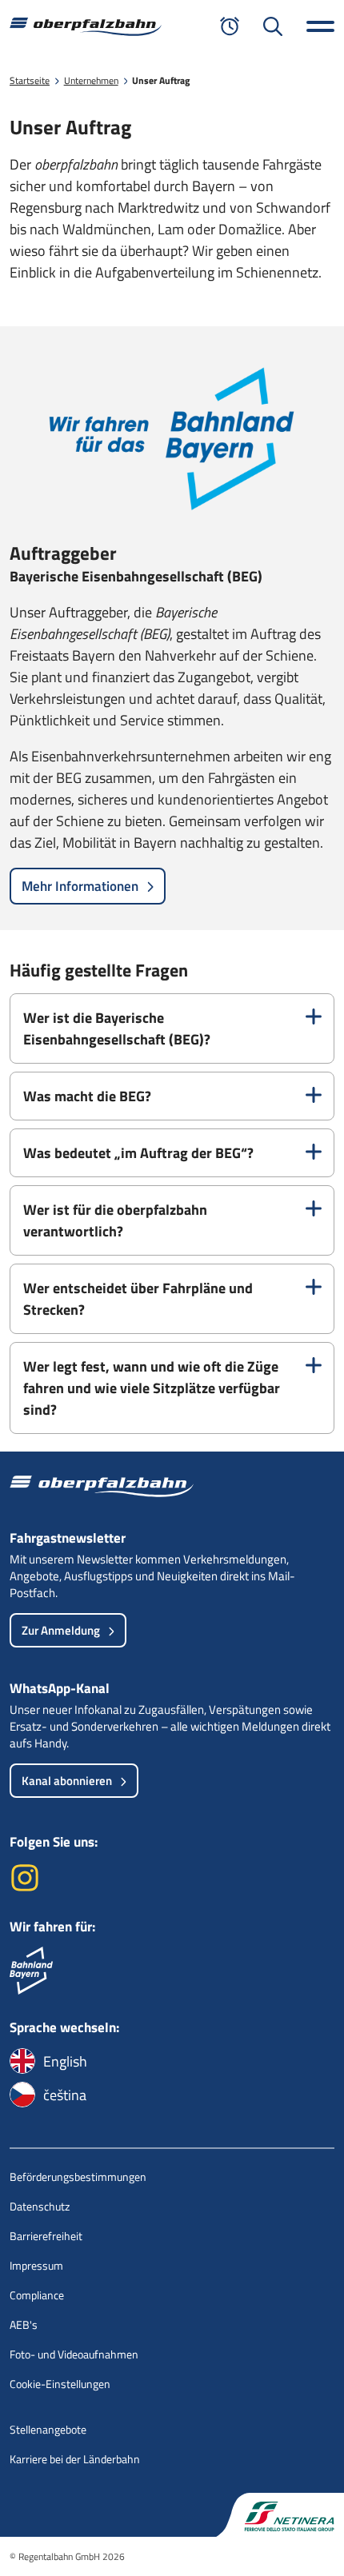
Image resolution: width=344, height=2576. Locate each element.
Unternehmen (91, 80)
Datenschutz (40, 2206)
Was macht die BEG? (87, 1096)
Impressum (36, 2265)
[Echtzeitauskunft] (230, 26)
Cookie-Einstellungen (60, 2384)
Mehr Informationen (80, 886)
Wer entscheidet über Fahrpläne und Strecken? (138, 1299)
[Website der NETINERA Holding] (280, 2515)
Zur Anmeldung (61, 1630)
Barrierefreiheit (46, 2236)
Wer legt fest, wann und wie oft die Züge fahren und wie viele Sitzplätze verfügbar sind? (152, 1388)
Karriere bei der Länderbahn (75, 2459)
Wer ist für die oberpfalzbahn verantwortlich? (115, 1220)
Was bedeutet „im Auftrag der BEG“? (138, 1153)
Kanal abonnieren (67, 1781)
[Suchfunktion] (273, 26)
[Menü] (320, 26)
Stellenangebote (48, 2429)
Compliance (37, 2295)
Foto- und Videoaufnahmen (74, 2354)
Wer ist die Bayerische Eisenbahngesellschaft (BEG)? (117, 1028)
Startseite (30, 80)
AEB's (24, 2324)
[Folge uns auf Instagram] (25, 1888)
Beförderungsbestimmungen (78, 2177)
